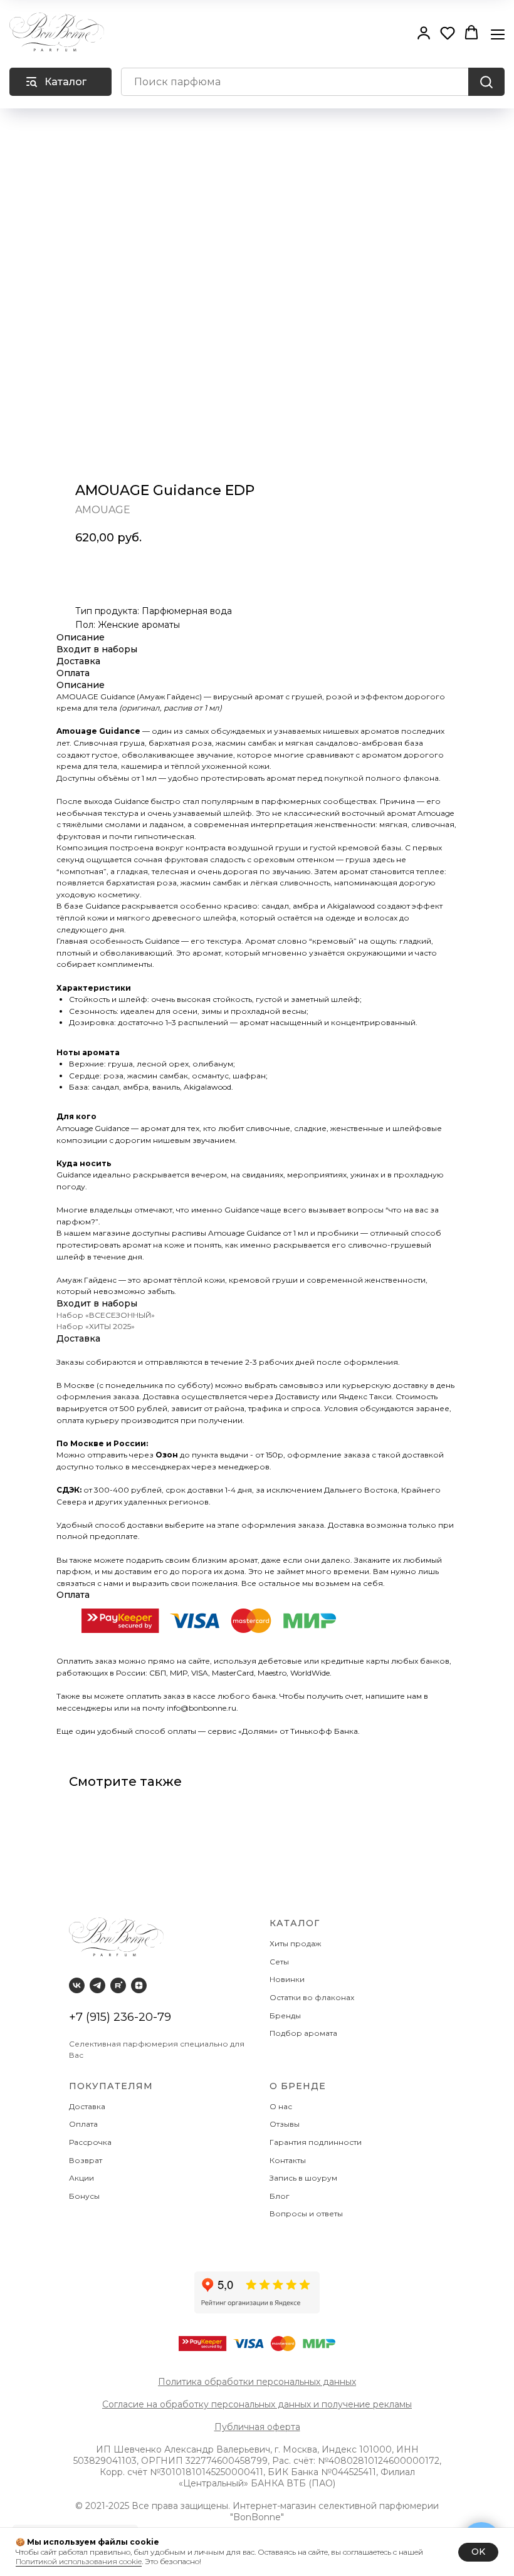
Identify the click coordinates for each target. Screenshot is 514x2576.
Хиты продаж (296, 1943)
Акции (81, 2178)
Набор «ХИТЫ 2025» (96, 1326)
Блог (280, 2196)
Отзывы (286, 2124)
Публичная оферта (257, 2427)
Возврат (87, 2160)
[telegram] (97, 1985)
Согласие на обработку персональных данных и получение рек (246, 2404)
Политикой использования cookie (79, 2561)
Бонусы (84, 2196)
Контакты (289, 2160)
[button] (424, 33)
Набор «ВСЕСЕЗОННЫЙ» (106, 1315)
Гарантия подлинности (317, 2142)
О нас (282, 2106)
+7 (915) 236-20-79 (120, 2017)
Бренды (286, 2015)
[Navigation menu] (498, 33)
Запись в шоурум (303, 2178)
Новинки (288, 1979)
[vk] (77, 1985)
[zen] (139, 1985)
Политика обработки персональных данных (257, 2382)
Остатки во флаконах (313, 1997)
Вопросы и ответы (306, 2214)
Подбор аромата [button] (303, 2033)
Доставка (89, 2106)
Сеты (280, 1962)
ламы (401, 2404)
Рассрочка (92, 2142)
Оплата (85, 2124)
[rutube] (118, 1985)
